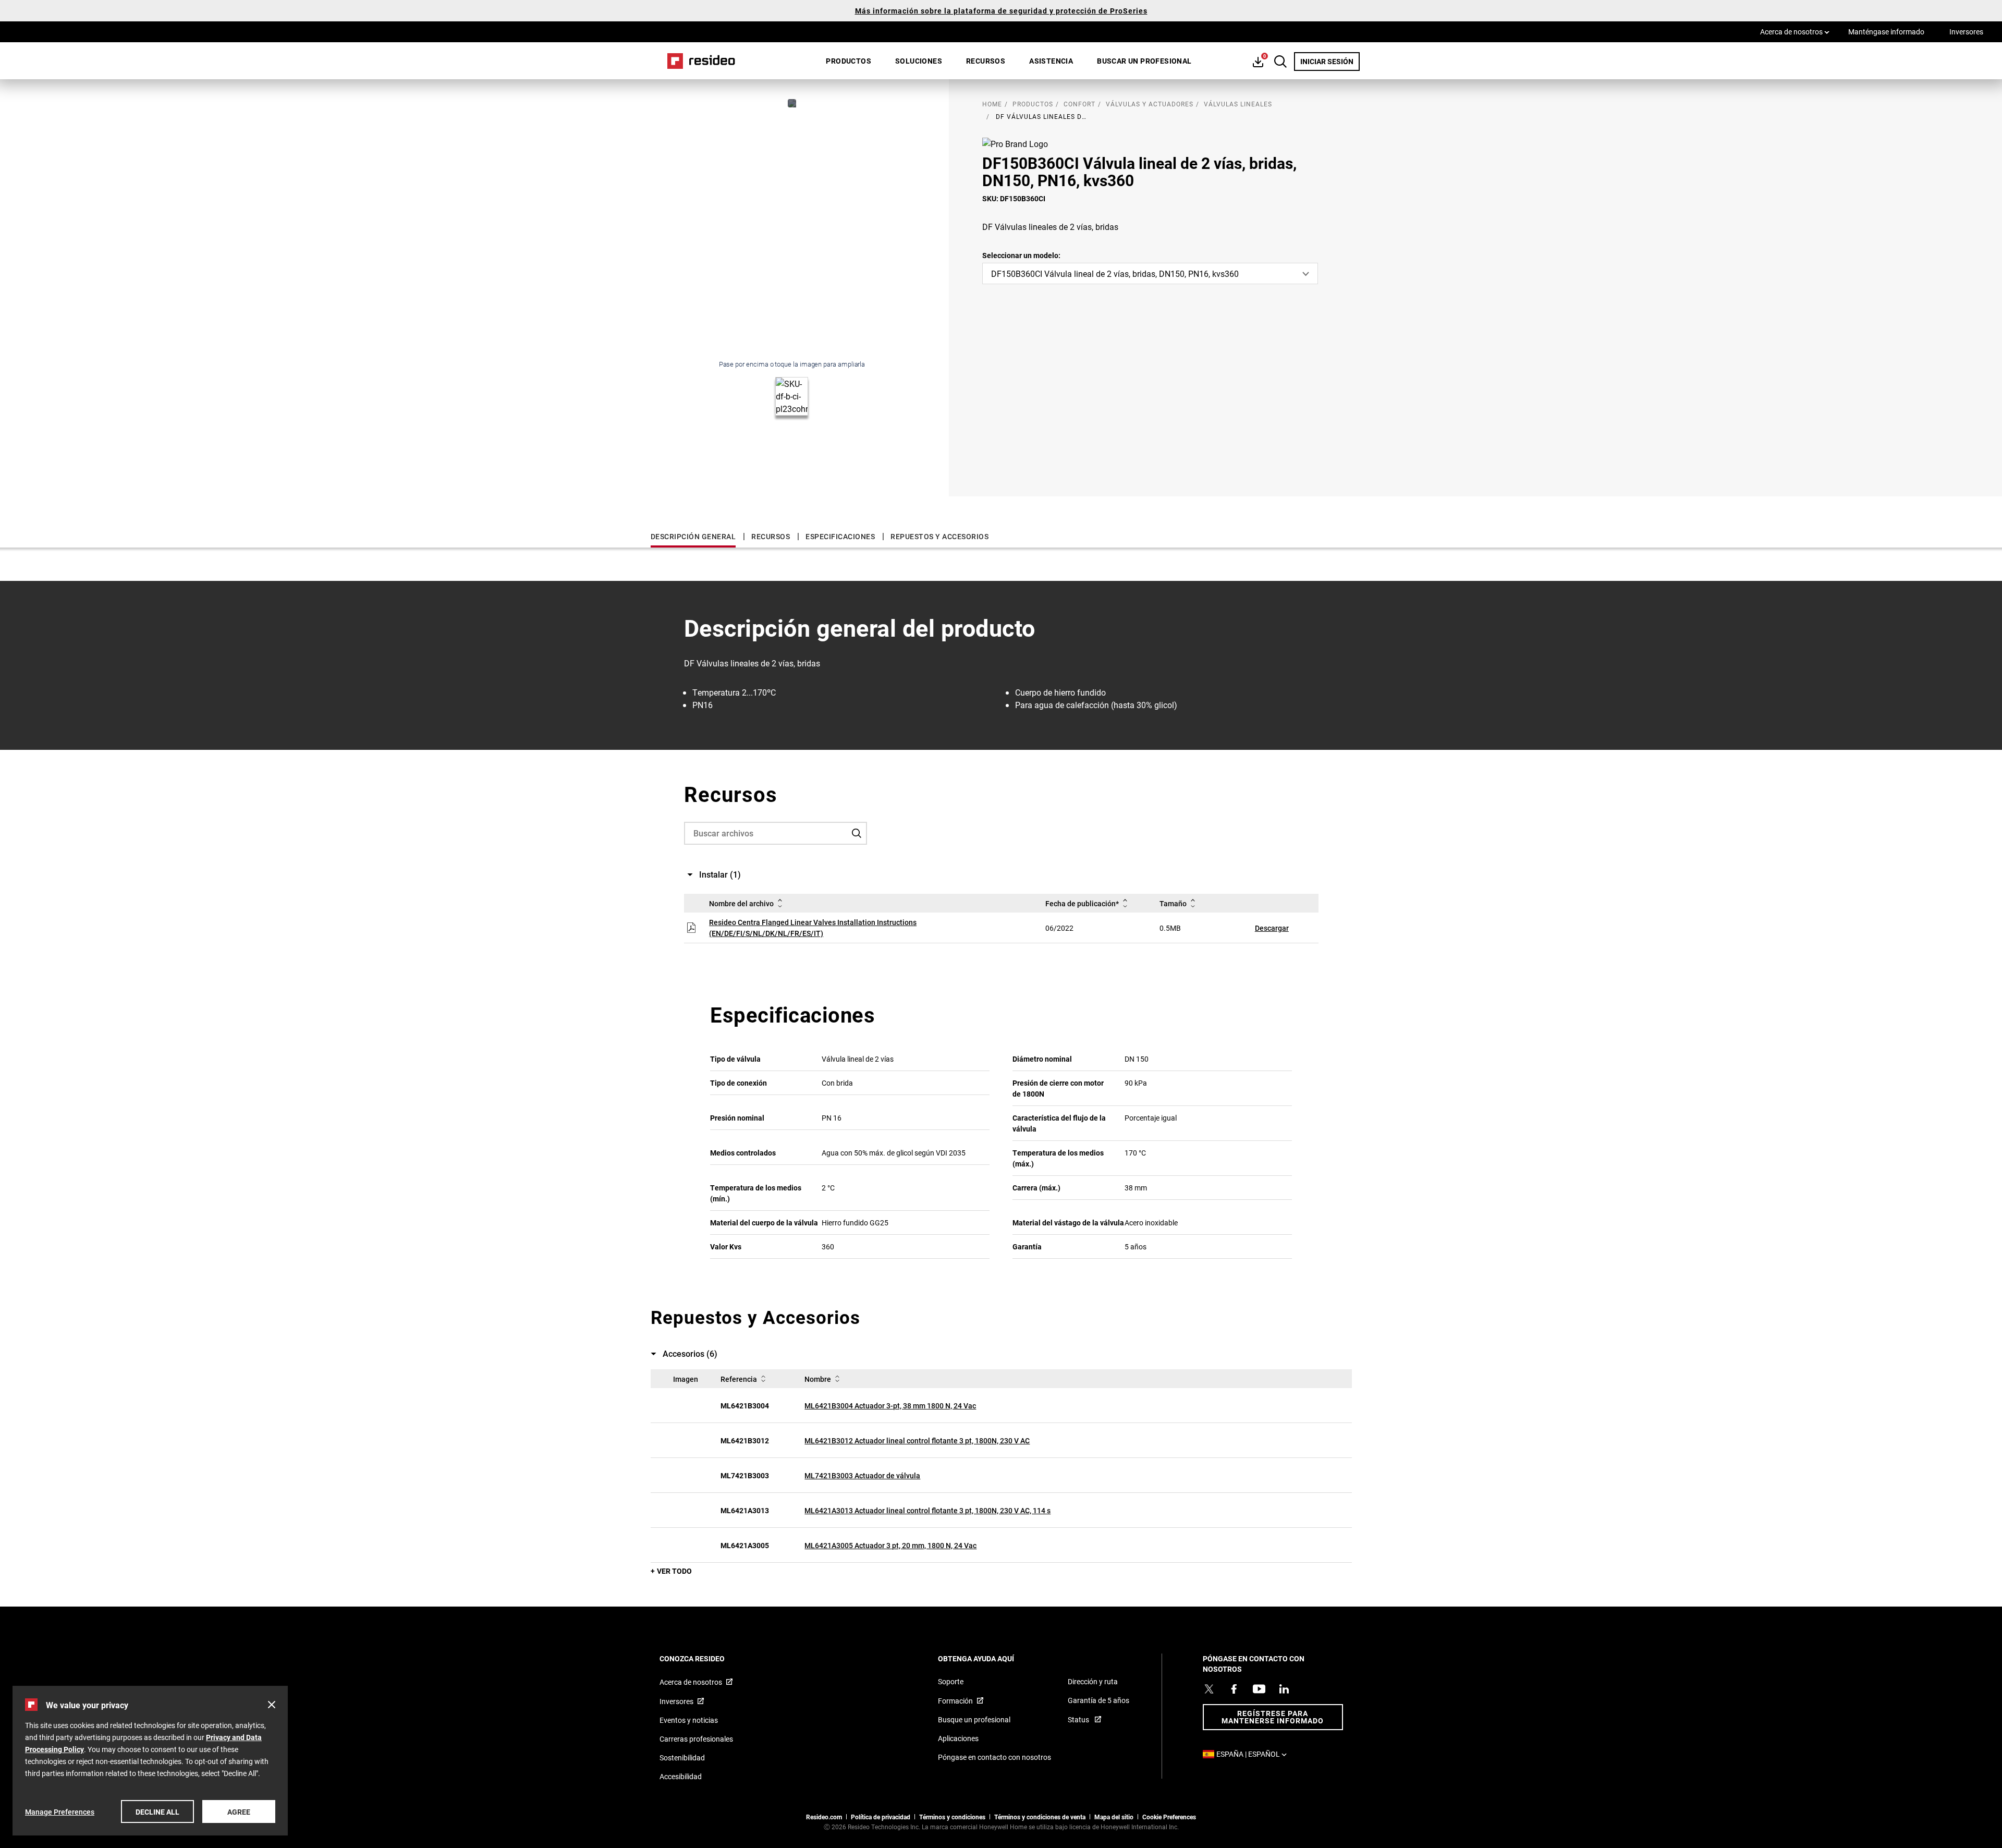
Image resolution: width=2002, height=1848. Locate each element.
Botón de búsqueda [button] (1280, 62)
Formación (955, 1701)
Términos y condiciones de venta (1040, 1817)
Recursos (986, 61)
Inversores (1966, 32)
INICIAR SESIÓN (1330, 61)
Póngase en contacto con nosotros (994, 1757)
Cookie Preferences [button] (1169, 1817)
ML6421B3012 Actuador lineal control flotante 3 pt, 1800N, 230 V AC (917, 1440)
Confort (1079, 104)
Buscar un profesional (1144, 61)
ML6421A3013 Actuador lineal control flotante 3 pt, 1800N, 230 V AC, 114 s (927, 1510)
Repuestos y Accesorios (939, 536)
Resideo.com (824, 1817)
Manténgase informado (1886, 32)
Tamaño (1173, 903)
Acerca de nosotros (1795, 31)
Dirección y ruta (1093, 1681)
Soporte (951, 1681)
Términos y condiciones (952, 1817)
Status (1079, 1719)
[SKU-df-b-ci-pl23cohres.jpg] (792, 103)
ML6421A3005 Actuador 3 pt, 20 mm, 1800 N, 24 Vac (890, 1545)
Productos (849, 61)
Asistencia (1051, 61)
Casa (698, 61)
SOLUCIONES (919, 61)
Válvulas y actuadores (1150, 104)
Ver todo (674, 1571)
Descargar (1272, 928)
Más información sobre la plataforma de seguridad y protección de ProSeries (1001, 11)
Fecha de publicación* (1082, 903)
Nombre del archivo (741, 903)
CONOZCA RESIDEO (706, 1658)
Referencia (739, 1379)
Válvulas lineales (1238, 104)
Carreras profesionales (696, 1739)
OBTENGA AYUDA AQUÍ (990, 1658)
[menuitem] (849, 61)
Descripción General (693, 536)
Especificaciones (840, 536)
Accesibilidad (681, 1776)
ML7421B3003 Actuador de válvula (862, 1475)
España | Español (1254, 1754)
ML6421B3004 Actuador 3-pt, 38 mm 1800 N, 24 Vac (890, 1406)
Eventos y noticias (689, 1720)
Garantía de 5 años (1098, 1700)
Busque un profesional (974, 1719)
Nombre (818, 1379)
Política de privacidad (881, 1817)
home (992, 104)
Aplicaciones (958, 1738)
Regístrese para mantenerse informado (1273, 1717)
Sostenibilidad (682, 1758)
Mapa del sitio (1114, 1817)
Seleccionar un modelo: (1021, 255)
